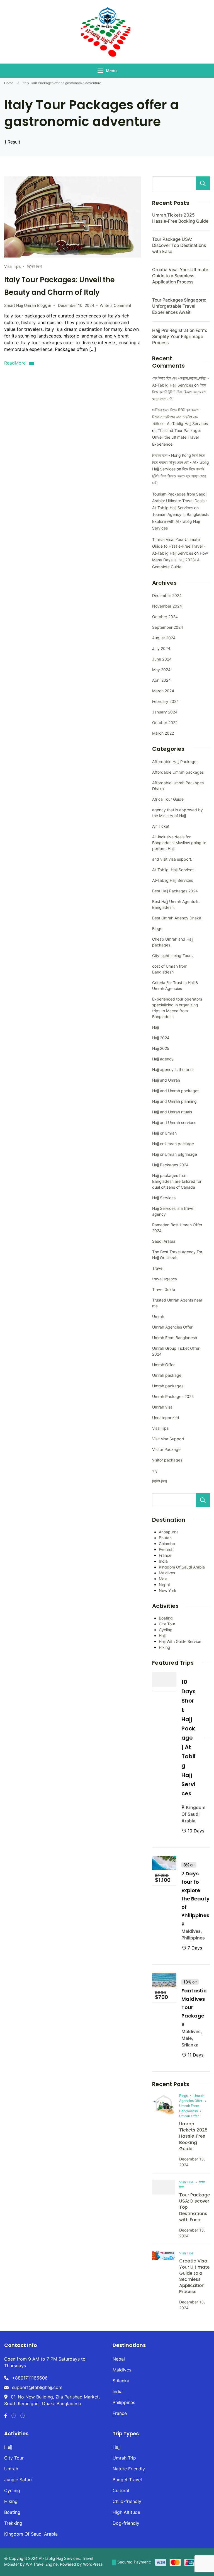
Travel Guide (164, 1289)
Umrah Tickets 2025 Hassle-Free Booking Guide (193, 2136)
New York (168, 1590)
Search (203, 183)
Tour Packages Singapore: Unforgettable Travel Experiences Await (179, 306)
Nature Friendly (129, 2469)
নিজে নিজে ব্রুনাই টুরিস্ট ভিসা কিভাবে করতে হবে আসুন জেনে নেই (179, 392)
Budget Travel (127, 2480)
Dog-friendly (126, 2523)
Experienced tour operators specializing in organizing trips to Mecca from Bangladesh (177, 1008)
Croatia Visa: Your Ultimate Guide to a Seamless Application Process (180, 276)
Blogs (157, 928)
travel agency (165, 1279)
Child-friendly (127, 2501)
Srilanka (190, 2045)
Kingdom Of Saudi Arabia (182, 1567)
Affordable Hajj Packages (175, 762)
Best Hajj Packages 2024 (175, 891)
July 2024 (161, 648)
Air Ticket (161, 826)
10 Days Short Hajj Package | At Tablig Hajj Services (189, 1738)
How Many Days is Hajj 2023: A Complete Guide (180, 560)
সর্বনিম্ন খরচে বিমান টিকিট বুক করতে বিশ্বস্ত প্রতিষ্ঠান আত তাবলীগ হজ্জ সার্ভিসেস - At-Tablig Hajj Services (180, 417)
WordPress (93, 2564)
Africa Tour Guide (168, 799)
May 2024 (161, 670)
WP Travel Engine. (42, 2564)
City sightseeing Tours (172, 956)
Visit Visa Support (168, 1439)
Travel (158, 1268)
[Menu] (100, 71)
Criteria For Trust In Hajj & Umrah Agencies (175, 985)
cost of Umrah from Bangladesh (170, 969)
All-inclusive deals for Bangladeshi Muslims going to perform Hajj (179, 843)
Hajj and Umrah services (174, 1122)
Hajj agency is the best (173, 1070)
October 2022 (165, 723)
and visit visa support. (172, 859)
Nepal (164, 1585)
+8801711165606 (30, 2378)
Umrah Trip (124, 2458)
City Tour (167, 1624)
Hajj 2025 (161, 1048)
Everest (166, 1549)
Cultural (121, 2490)
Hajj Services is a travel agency (173, 1211)
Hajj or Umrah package (173, 1144)
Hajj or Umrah (164, 1133)
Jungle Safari (18, 2480)
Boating (166, 1618)
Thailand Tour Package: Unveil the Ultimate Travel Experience (177, 437)
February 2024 (166, 701)
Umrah (158, 1316)
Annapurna (169, 1532)
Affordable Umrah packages (178, 772)
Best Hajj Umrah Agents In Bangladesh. (176, 904)
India (163, 1561)
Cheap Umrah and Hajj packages (173, 942)
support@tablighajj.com (37, 2387)
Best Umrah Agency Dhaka (177, 918)
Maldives (167, 1573)
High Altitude (126, 2512)
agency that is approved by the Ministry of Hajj (177, 813)
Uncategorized (166, 1418)
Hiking (165, 1647)
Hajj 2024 (161, 1038)
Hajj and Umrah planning (174, 1101)
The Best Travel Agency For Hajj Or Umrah (177, 1255)
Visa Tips (12, 266)
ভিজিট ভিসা (35, 266)
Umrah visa (162, 1407)
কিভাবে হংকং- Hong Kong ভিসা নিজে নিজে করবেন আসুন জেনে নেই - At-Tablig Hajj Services (181, 462)
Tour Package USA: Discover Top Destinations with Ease (179, 245)
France (165, 1555)
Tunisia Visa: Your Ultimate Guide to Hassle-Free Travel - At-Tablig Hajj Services (179, 546)
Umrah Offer (163, 1365)
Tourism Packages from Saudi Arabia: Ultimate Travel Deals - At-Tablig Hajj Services (180, 501)
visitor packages (167, 1460)
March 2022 (163, 733)
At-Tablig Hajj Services (173, 870)
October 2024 (165, 617)
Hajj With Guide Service (180, 1641)
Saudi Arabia (164, 1241)
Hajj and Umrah (166, 1080)
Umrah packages (168, 1386)
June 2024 (162, 659)
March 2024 (163, 691)
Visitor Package (166, 1449)
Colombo (167, 1544)
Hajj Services (164, 1198)
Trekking (13, 2523)
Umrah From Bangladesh (175, 1338)
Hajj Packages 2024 (170, 1165)
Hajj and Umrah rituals (172, 1112)
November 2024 (167, 606)
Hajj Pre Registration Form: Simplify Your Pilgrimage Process (180, 337)
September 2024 (168, 627)
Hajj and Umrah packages (176, 1091)
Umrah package (167, 1375)
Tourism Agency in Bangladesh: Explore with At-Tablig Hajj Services (181, 521)
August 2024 (164, 638)
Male (163, 1579)
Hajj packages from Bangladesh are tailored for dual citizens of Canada (177, 1181)
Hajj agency (163, 1059)
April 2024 (161, 680)
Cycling (166, 1630)
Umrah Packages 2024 (173, 1396)
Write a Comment (115, 305)
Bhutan (165, 1538)
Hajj (155, 1027)
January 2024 (165, 712)
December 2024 (167, 595)
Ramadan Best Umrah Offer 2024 (177, 1228)
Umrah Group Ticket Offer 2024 (176, 1351)
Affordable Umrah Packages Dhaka (178, 786)
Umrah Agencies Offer (172, 1327)
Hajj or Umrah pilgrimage (175, 1154)
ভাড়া (155, 1471)
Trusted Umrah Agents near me (177, 1303)
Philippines (193, 1938)
